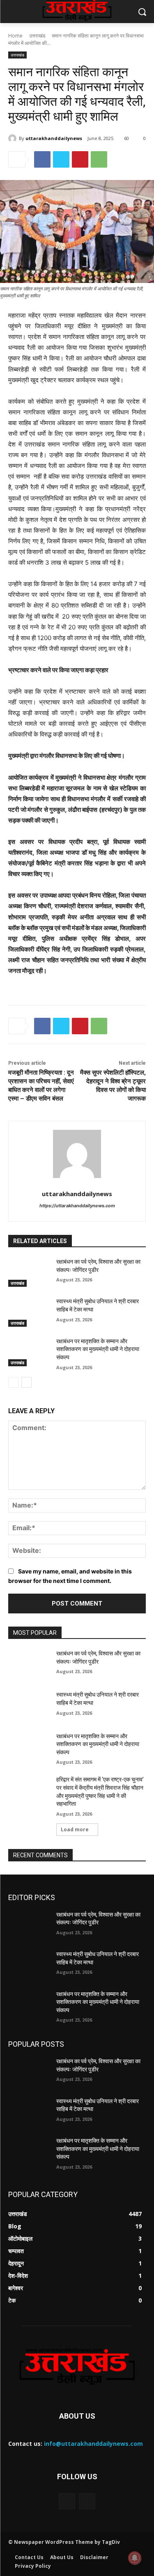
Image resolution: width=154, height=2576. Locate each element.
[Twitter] (61, 159)
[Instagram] (87, 2501)
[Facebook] (42, 159)
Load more (75, 1829)
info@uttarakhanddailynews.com (93, 2444)
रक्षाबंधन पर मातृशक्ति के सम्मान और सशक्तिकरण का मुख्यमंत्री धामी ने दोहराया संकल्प (98, 1349)
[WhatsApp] (99, 159)
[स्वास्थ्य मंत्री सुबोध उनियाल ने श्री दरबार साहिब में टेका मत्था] (29, 1312)
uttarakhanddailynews (54, 138)
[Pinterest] (80, 159)
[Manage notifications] (135, 2558)
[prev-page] (13, 1382)
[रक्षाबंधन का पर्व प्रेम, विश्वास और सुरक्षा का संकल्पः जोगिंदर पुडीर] (29, 1272)
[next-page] (26, 1382)
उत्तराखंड (37, 36)
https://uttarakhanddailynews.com (77, 1206)
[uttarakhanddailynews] (14, 138)
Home (15, 36)
